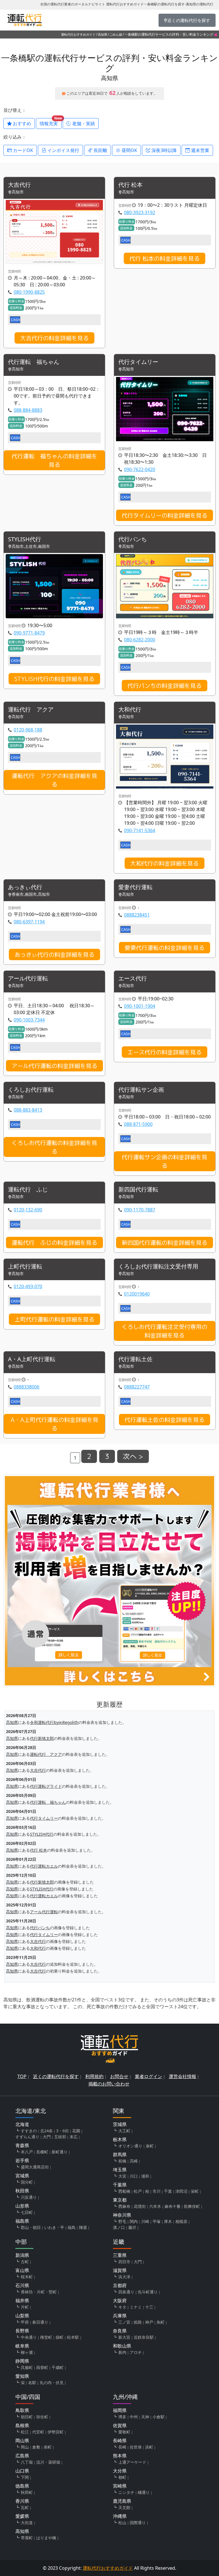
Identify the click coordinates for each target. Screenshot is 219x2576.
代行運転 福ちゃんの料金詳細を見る (54, 460)
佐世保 (136, 2447)
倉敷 (36, 2447)
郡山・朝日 (31, 2227)
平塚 (157, 2221)
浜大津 (124, 2277)
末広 (74, 2137)
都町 (122, 2477)
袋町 (60, 2337)
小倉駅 (159, 2417)
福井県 (22, 2301)
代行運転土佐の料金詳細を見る (165, 1420)
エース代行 (133, 979)
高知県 (103, 34)
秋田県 (22, 2191)
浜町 (149, 2447)
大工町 (124, 2131)
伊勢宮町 (56, 2432)
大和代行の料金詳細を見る (165, 863)
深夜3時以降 (164, 150)
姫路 (138, 2322)
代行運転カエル (44, 1866)
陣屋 (83, 2227)
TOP (22, 2076)
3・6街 (62, 2131)
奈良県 (120, 2331)
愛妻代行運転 (135, 887)
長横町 (42, 2152)
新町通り (60, 2152)
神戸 (149, 2322)
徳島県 (22, 2486)
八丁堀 (27, 2462)
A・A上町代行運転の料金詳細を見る (54, 1424)
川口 (134, 2176)
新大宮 (124, 2337)
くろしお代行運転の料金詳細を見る (54, 1147)
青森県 (22, 2145)
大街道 (27, 2523)
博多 (122, 2417)
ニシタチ (126, 2492)
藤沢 (132, 2227)
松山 (122, 2523)
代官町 (38, 2432)
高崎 (134, 2161)
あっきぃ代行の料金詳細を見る (54, 954)
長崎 (122, 2447)
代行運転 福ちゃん (34, 362)
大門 (47, 2137)
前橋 (122, 2161)
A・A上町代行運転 (32, 1359)
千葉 (168, 2191)
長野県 (22, 2331)
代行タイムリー (138, 362)
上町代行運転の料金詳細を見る (54, 1319)
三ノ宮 (124, 2322)
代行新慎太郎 (42, 1738)
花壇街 (140, 2206)
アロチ (136, 2352)
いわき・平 (54, 2227)
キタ (122, 2307)
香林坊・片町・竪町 (39, 2292)
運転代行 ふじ (28, 1190)
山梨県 (22, 2316)
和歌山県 (122, 2346)
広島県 (22, 2456)
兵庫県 (120, 2316)
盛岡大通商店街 (35, 2167)
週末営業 (200, 150)
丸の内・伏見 (52, 2383)
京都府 (120, 2285)
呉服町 (27, 2367)
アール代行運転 (28, 979)
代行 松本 (130, 185)
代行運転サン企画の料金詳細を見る (165, 1161)
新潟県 (22, 2255)
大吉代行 (19, 185)
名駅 (32, 2383)
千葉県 (120, 2185)
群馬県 (120, 2155)
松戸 (138, 2191)
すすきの (29, 2131)
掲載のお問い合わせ (109, 2084)
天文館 (124, 2507)
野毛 (122, 2221)
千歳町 (58, 2367)
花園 (76, 2131)
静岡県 (22, 2361)
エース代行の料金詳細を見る (165, 1052)
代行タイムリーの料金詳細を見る (165, 515)
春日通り (40, 2322)
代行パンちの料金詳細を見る (165, 686)
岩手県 (22, 2160)
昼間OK (129, 150)
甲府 (25, 2322)
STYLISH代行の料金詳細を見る (54, 679)
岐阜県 (22, 2346)
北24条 (46, 2131)
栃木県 (120, 2139)
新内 (122, 2352)
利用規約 (94, 2076)
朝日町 (27, 2417)
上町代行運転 (25, 1267)
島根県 (22, 2425)
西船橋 (124, 2191)
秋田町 (27, 2492)
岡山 (25, 2447)
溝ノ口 (119, 2227)
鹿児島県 (122, 2501)
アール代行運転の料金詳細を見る (54, 1066)
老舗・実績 (83, 123)
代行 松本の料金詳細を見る (165, 258)
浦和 (145, 2176)
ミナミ (136, 2307)
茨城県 (120, 2124)
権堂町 (46, 2337)
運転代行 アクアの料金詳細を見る (54, 780)
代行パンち (133, 539)
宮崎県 (120, 2486)
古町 (25, 2262)
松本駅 (73, 2337)
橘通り (144, 2492)
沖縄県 (120, 2516)
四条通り (126, 2292)
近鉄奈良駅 (144, 2337)
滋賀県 (120, 2270)
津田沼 (181, 2191)
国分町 (27, 2182)
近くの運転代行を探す (56, 2076)
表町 (48, 2447)
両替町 (42, 2367)
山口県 (22, 2471)
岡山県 (22, 2441)
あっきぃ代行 (25, 887)
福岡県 (120, 2410)
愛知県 (22, 2376)
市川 (157, 2191)
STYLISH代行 (25, 539)
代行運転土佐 (135, 1359)
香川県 (22, 2501)
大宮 (122, 2176)
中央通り (29, 2337)
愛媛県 (22, 2516)
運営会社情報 (182, 2076)
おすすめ (21, 123)
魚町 (161, 2322)
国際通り (138, 2523)
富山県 (22, 2270)
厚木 (168, 2221)
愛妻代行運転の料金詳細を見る (165, 948)
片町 (25, 2307)
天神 (145, 2417)
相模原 (181, 2221)
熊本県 (120, 2456)
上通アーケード (132, 2462)
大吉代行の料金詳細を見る (54, 338)
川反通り (29, 2197)
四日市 (124, 2262)
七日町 (27, 2212)
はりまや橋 (46, 2538)
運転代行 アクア (31, 710)
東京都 (120, 2200)
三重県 (120, 2255)
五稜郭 (60, 2137)
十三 (149, 2307)
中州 (134, 2417)
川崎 (145, 2221)
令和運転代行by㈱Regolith (54, 1722)
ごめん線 (116, 34)
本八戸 (27, 2152)
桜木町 (27, 2277)
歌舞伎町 (192, 2206)
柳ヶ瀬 (27, 2352)
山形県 (22, 2206)
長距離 (100, 150)
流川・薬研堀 (48, 2462)
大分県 (120, 2471)
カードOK (22, 150)
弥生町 (42, 2417)
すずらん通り (27, 2137)
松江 (25, 2432)
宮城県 (22, 2176)
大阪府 (120, 2301)
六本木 (155, 2206)
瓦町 (25, 2507)
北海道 (22, 2124)
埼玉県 (120, 2170)
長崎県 (120, 2441)
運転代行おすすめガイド (78, 34)
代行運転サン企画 (141, 1090)
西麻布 (124, 2206)
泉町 (150, 2146)
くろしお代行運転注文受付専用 (158, 1267)
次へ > (133, 1456)
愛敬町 (124, 2432)
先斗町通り (148, 2292)
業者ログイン (149, 2076)
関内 (134, 2221)
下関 (25, 2477)
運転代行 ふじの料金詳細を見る (54, 1243)
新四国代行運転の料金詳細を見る (165, 1243)
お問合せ (119, 2076)
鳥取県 (22, 2410)
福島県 (22, 2221)
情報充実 (51, 122)
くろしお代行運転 (31, 1090)
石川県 (22, 2285)
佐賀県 (120, 2425)
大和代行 (130, 710)
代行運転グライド (46, 1786)
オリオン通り (130, 2146)
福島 (72, 2227)
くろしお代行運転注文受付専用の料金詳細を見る (165, 1331)
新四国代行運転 (138, 1190)
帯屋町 (27, 2538)
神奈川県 (122, 2215)
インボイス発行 (63, 150)
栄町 (195, 2191)
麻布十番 (173, 2206)
